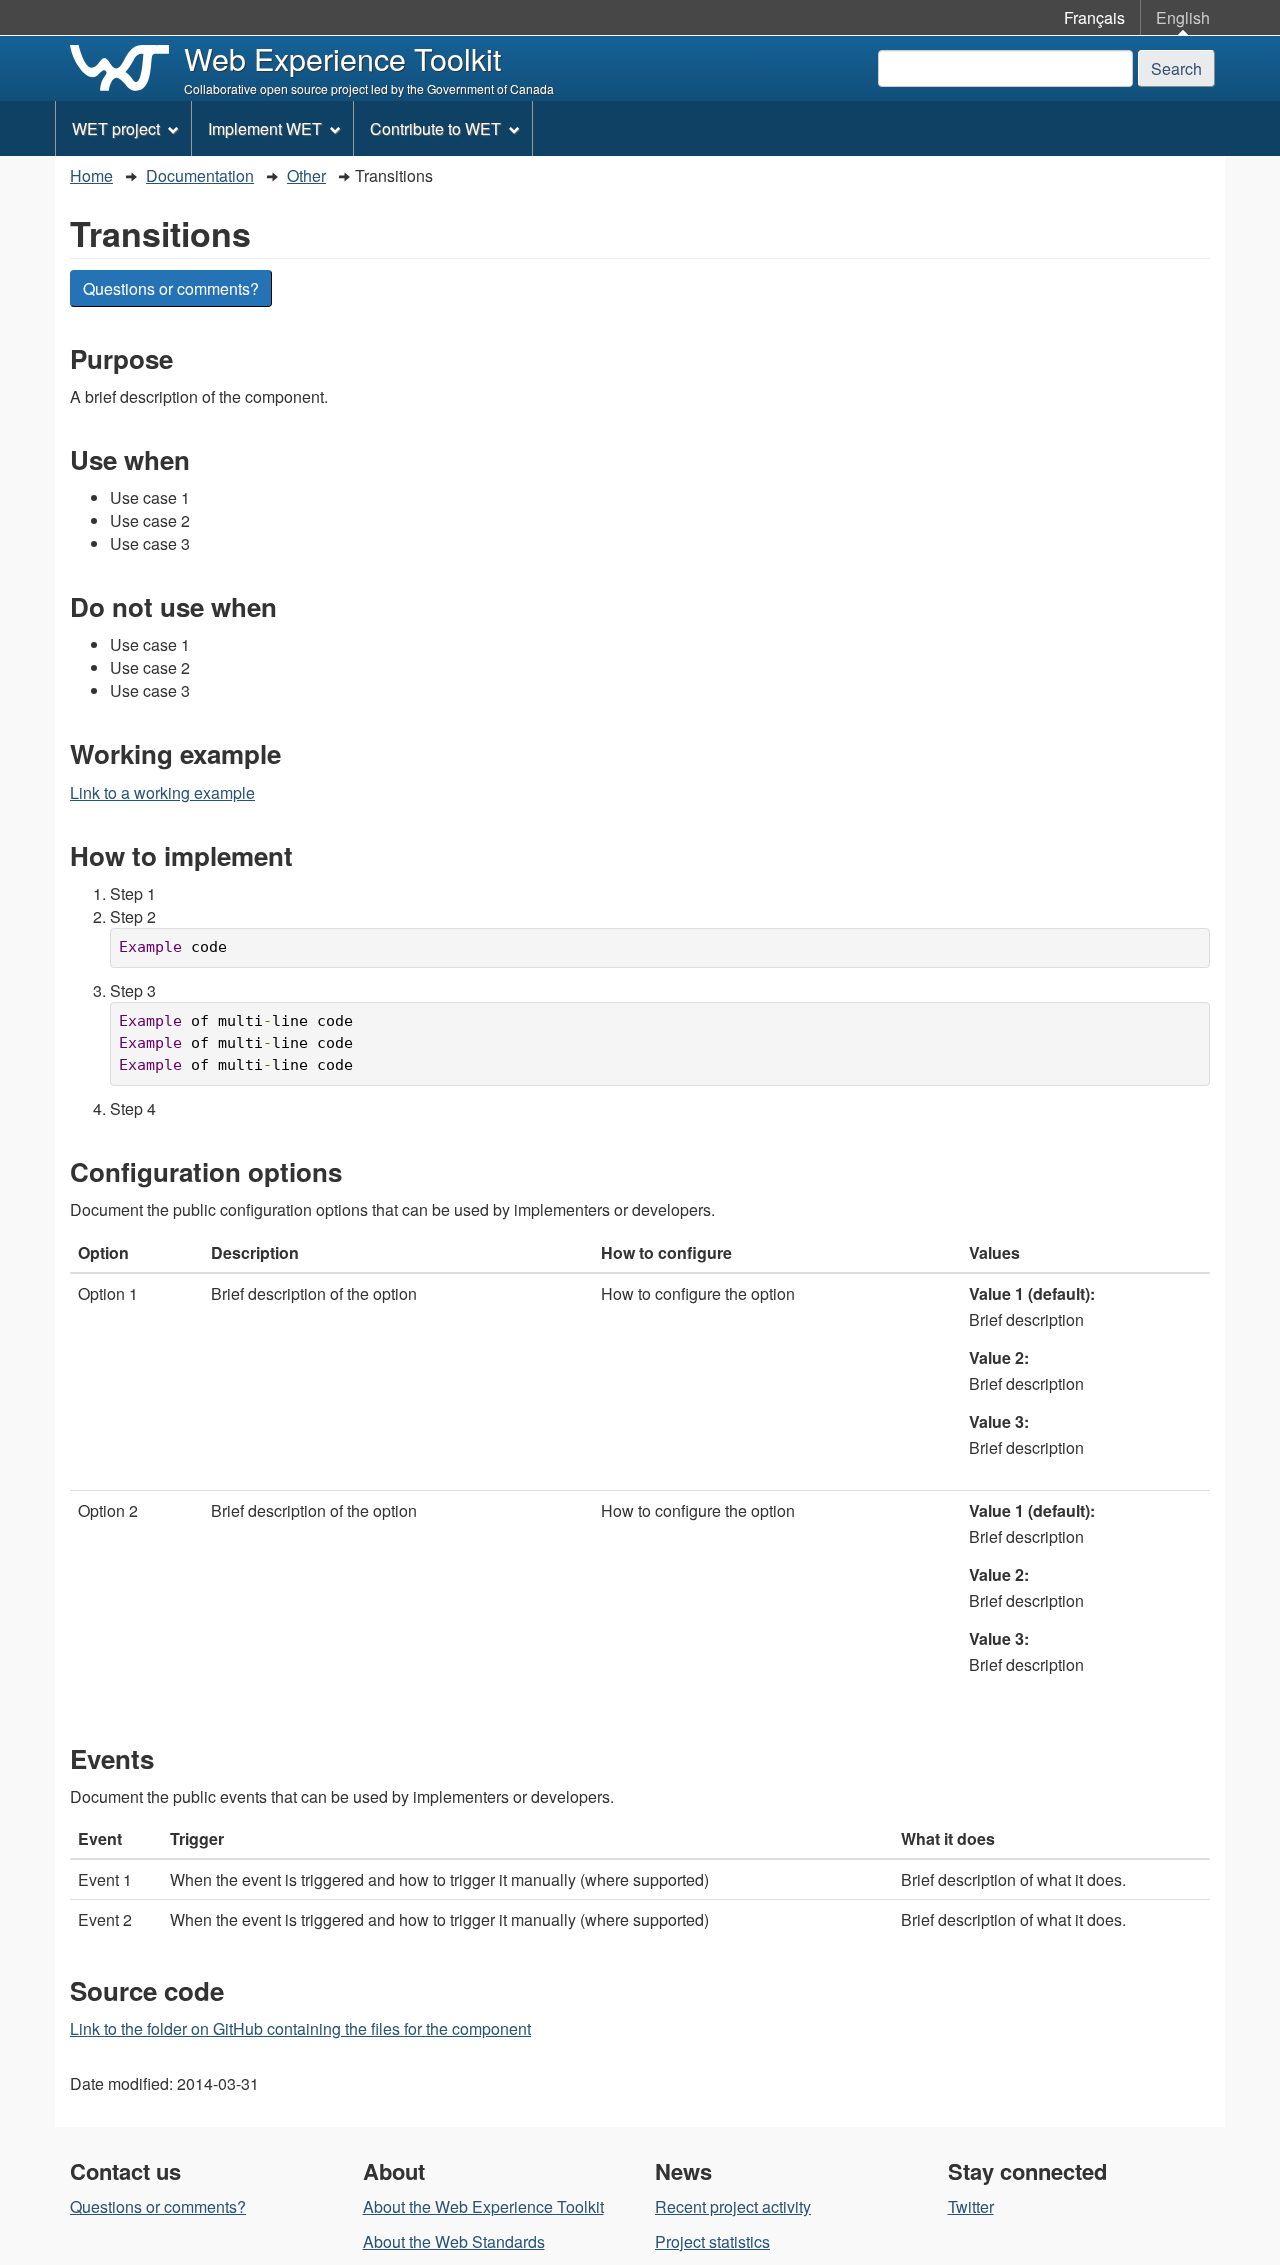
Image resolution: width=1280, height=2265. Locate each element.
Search (1176, 68)
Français (1094, 17)
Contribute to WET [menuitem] (435, 128)
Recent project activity (733, 2206)
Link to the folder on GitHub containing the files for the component (300, 2028)
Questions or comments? (171, 288)
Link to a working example (162, 792)
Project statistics (712, 2241)
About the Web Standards (454, 2241)
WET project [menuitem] (116, 128)
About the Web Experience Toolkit (483, 2206)
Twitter (971, 2206)
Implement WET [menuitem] (265, 128)
